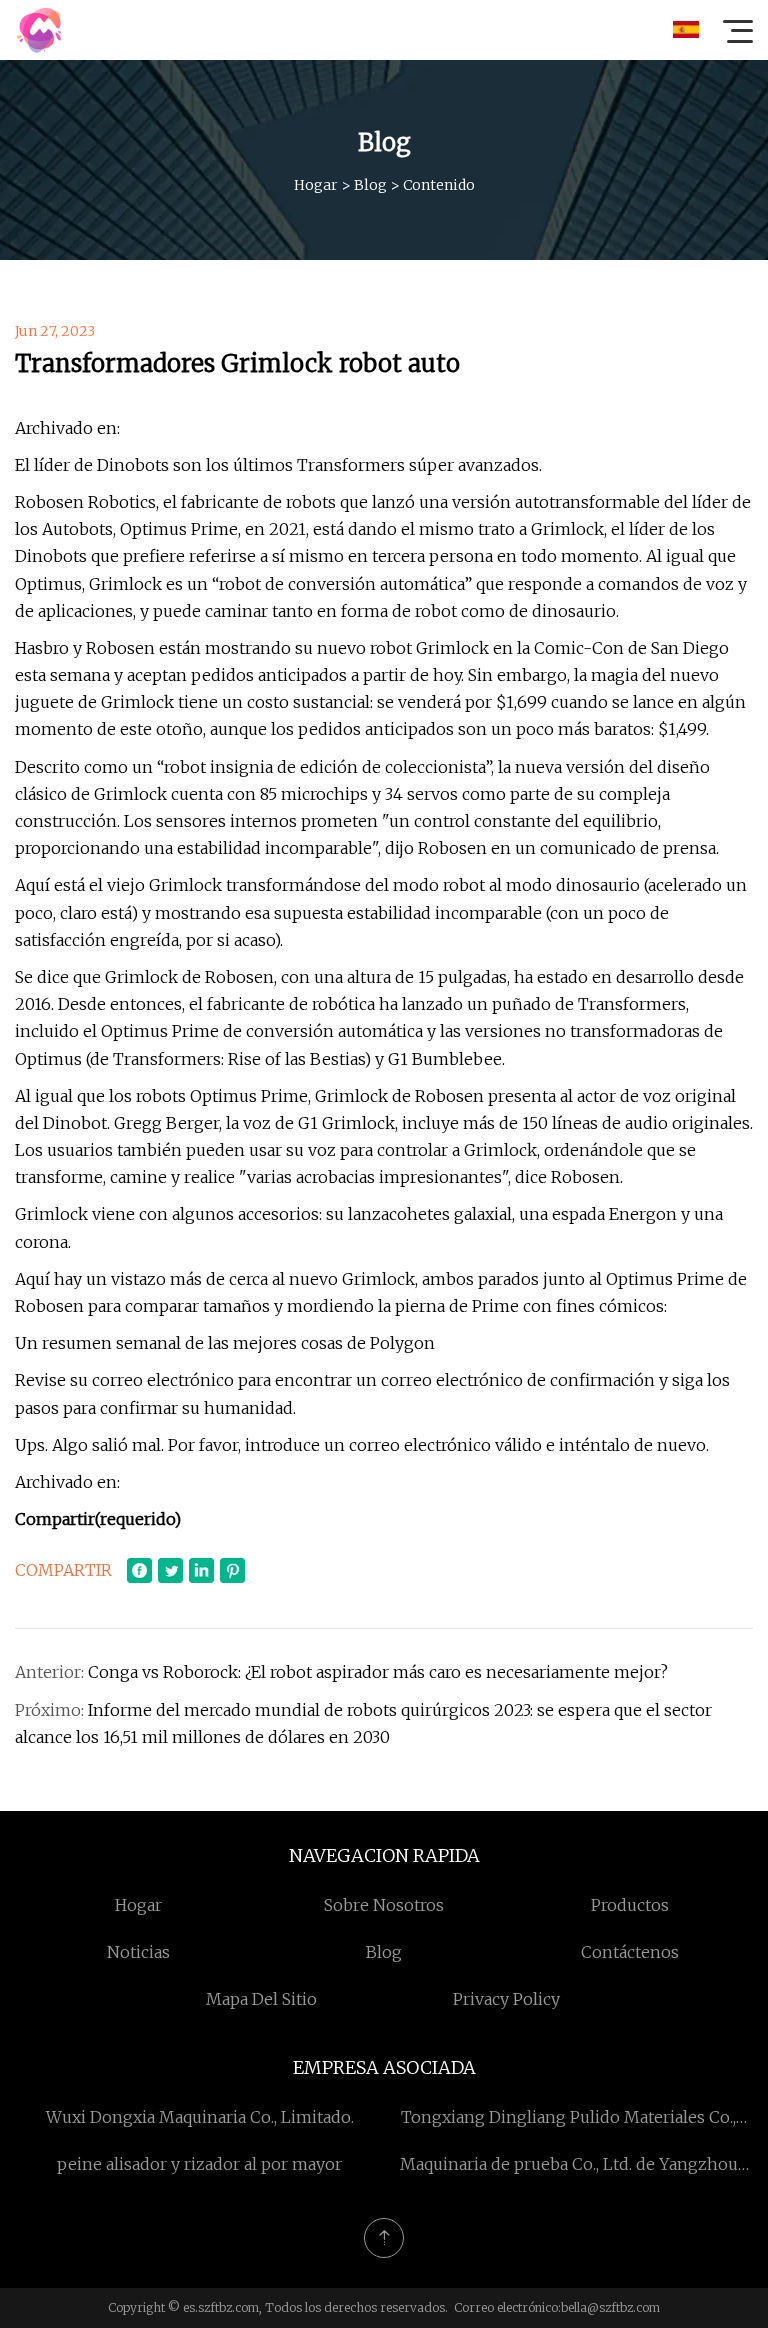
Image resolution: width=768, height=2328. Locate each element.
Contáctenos (630, 1952)
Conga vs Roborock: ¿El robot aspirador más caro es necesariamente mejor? (378, 1672)
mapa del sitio (261, 1999)
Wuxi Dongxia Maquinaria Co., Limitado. (200, 2117)
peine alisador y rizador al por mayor (199, 2164)
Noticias (138, 1952)
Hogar (316, 185)
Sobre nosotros (384, 1905)
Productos (630, 1905)
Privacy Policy (506, 1999)
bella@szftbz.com (610, 2307)
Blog (370, 185)
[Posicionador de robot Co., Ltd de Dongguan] (39, 30)
